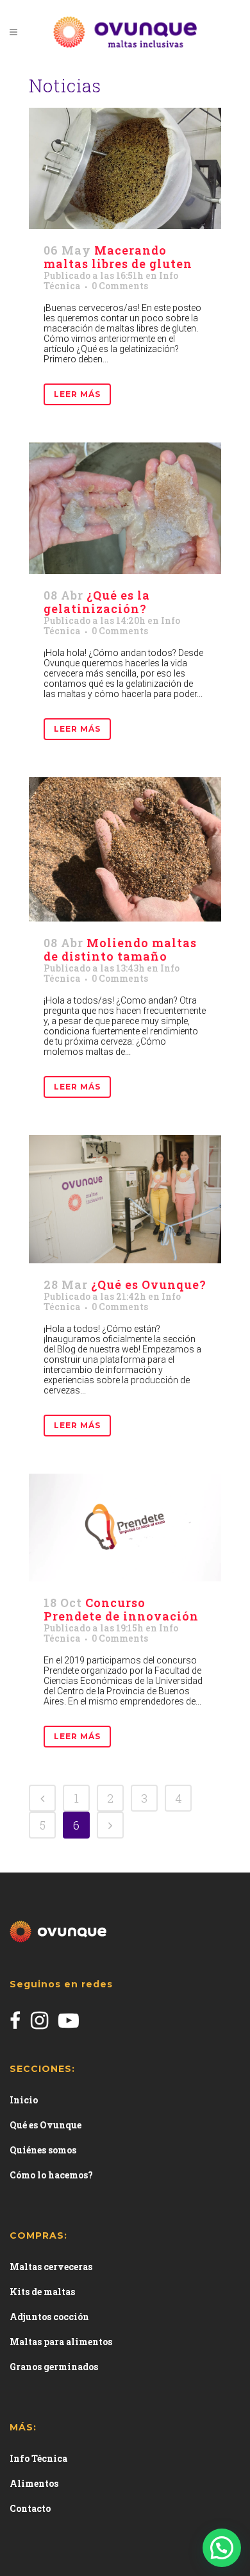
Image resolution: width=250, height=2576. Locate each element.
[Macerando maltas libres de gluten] (125, 168)
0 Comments (120, 286)
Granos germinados (54, 2367)
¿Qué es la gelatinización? (97, 602)
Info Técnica (38, 2458)
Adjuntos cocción (49, 2317)
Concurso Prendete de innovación (121, 1609)
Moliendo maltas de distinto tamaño (120, 949)
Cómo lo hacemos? (51, 2175)
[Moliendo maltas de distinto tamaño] (125, 849)
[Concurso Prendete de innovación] (125, 1528)
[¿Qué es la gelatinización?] (125, 508)
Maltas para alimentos (61, 2342)
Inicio (24, 2100)
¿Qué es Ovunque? (149, 1284)
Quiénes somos (43, 2150)
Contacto (30, 2508)
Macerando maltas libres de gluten (118, 257)
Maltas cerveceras (51, 2267)
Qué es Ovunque (46, 2125)
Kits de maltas (42, 2292)
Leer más (77, 394)
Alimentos (34, 2483)
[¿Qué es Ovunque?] (125, 1199)
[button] (222, 2548)
